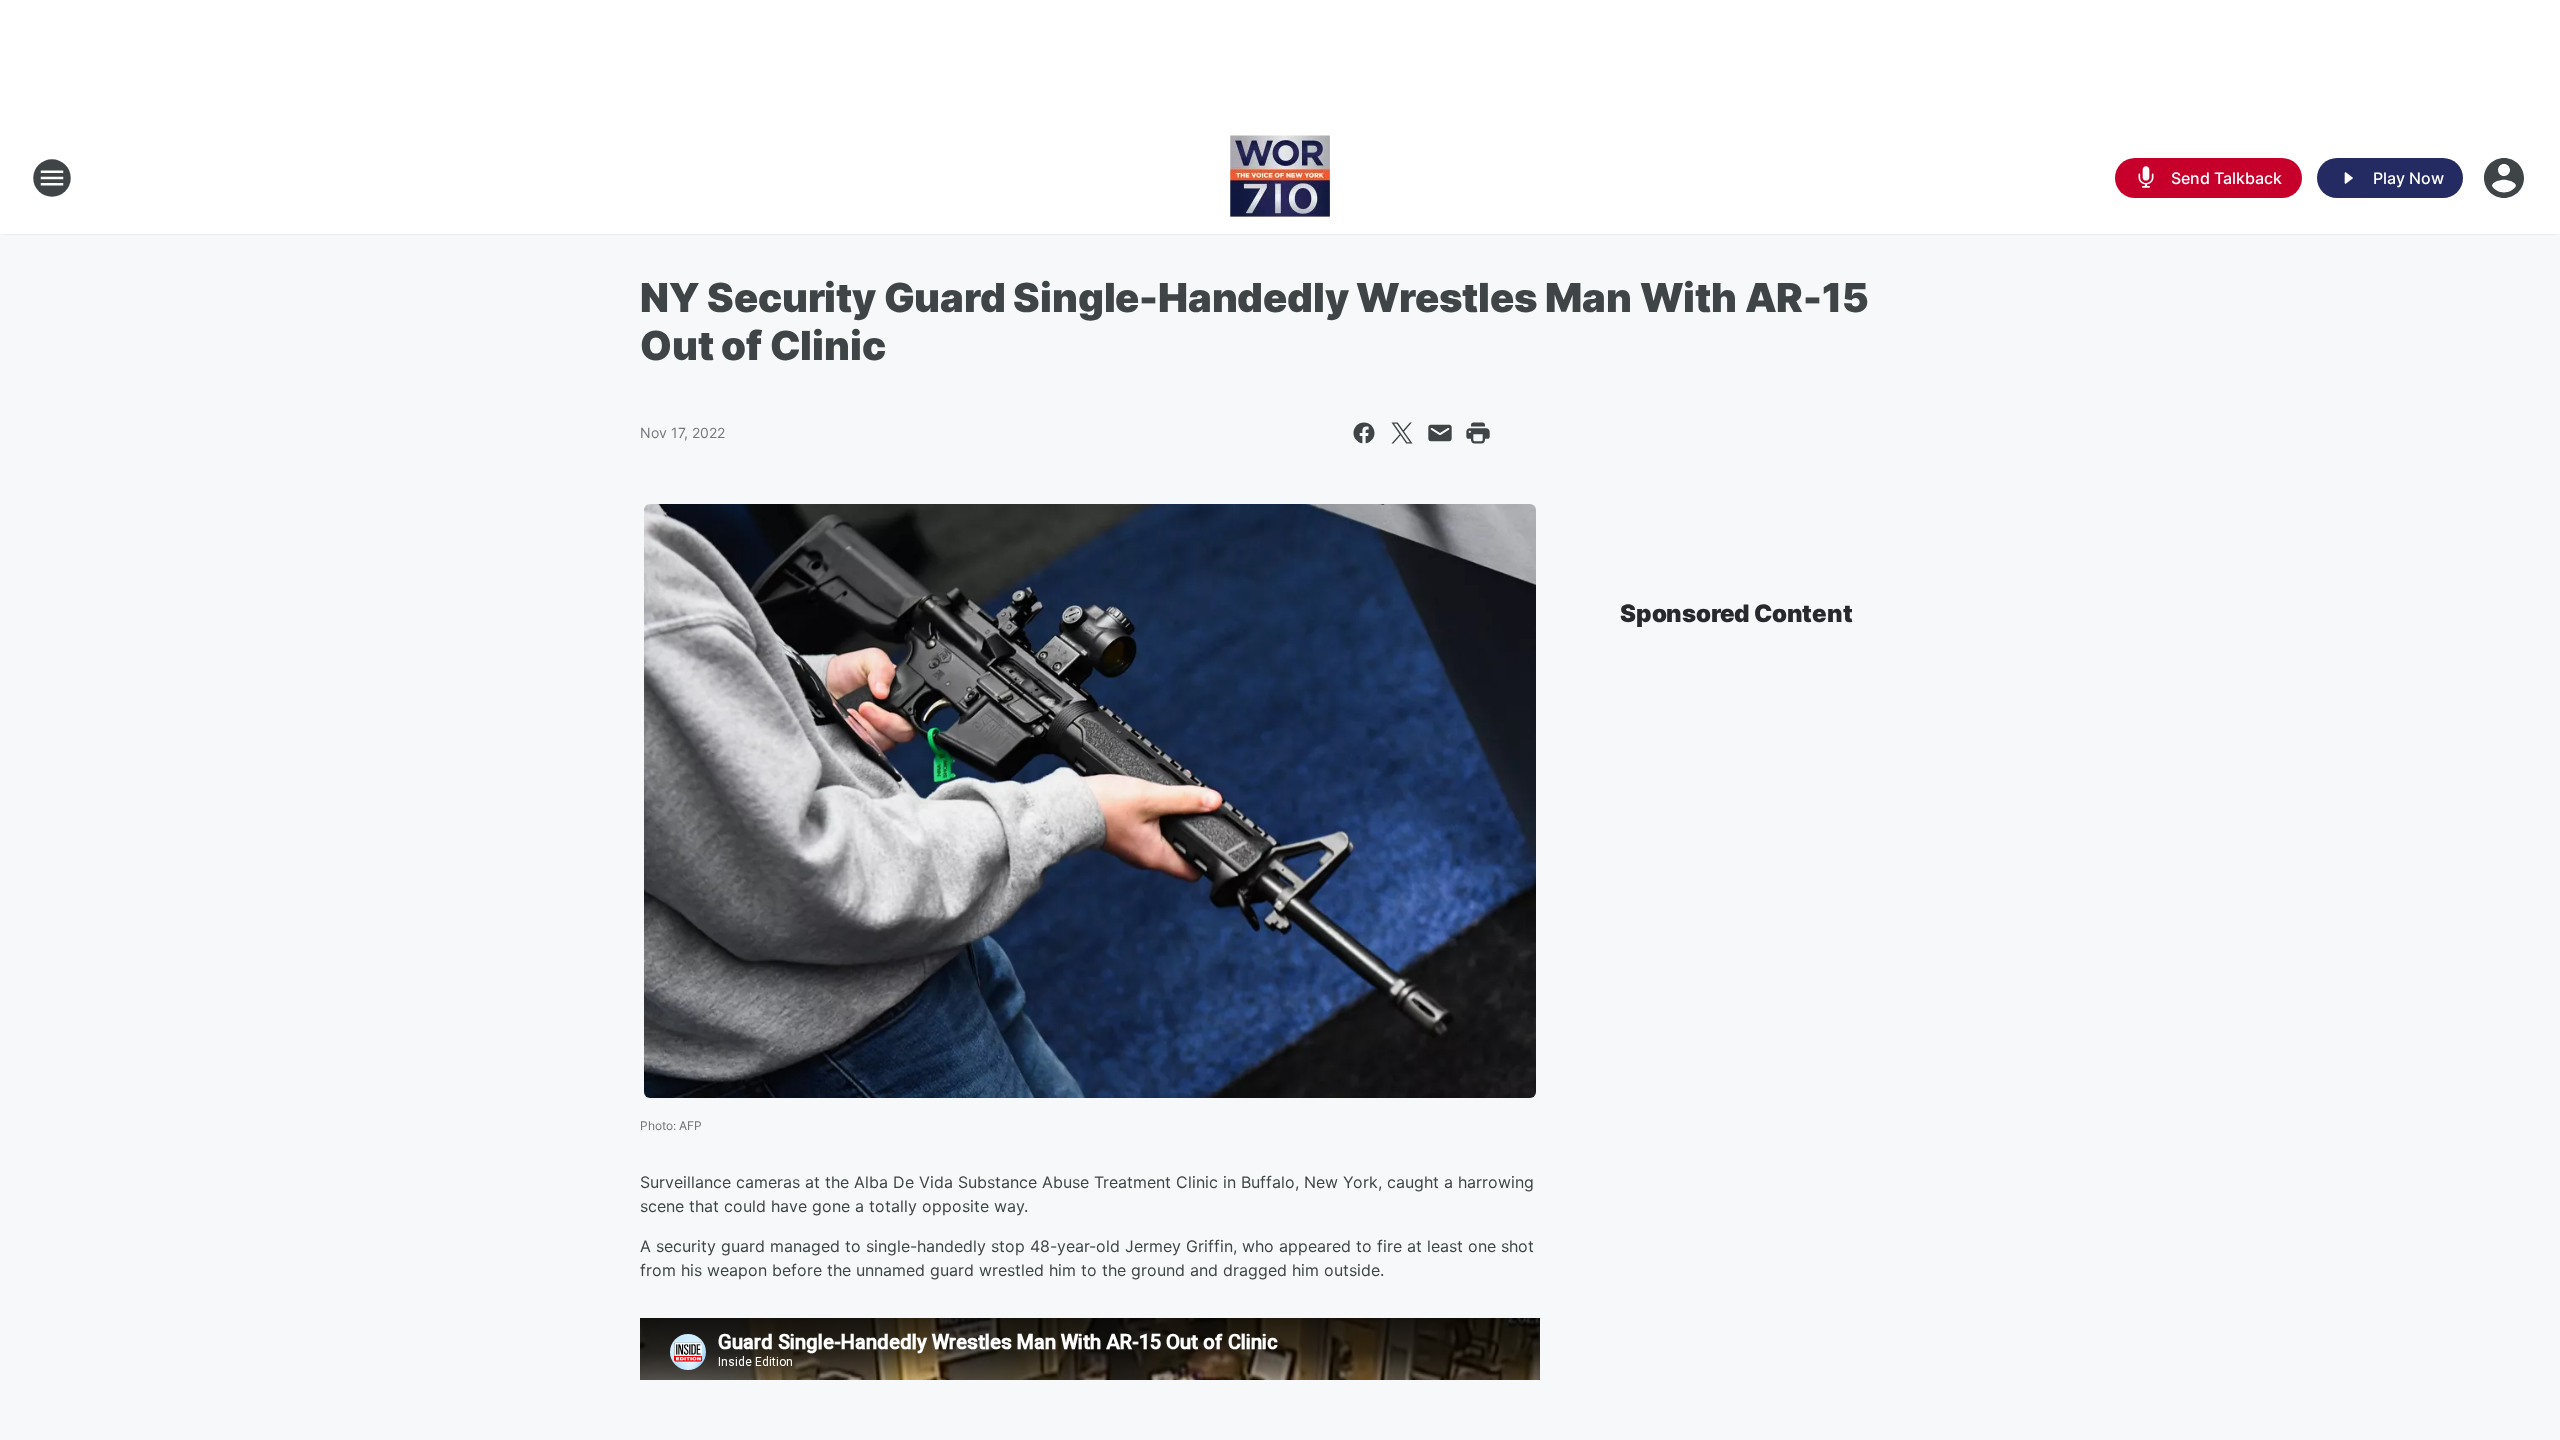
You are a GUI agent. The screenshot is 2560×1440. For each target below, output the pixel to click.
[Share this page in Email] (1440, 433)
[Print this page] (1478, 433)
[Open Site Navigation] (52, 178)
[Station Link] (1280, 178)
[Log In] (2506, 178)
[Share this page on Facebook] (1364, 433)
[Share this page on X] (1402, 433)
